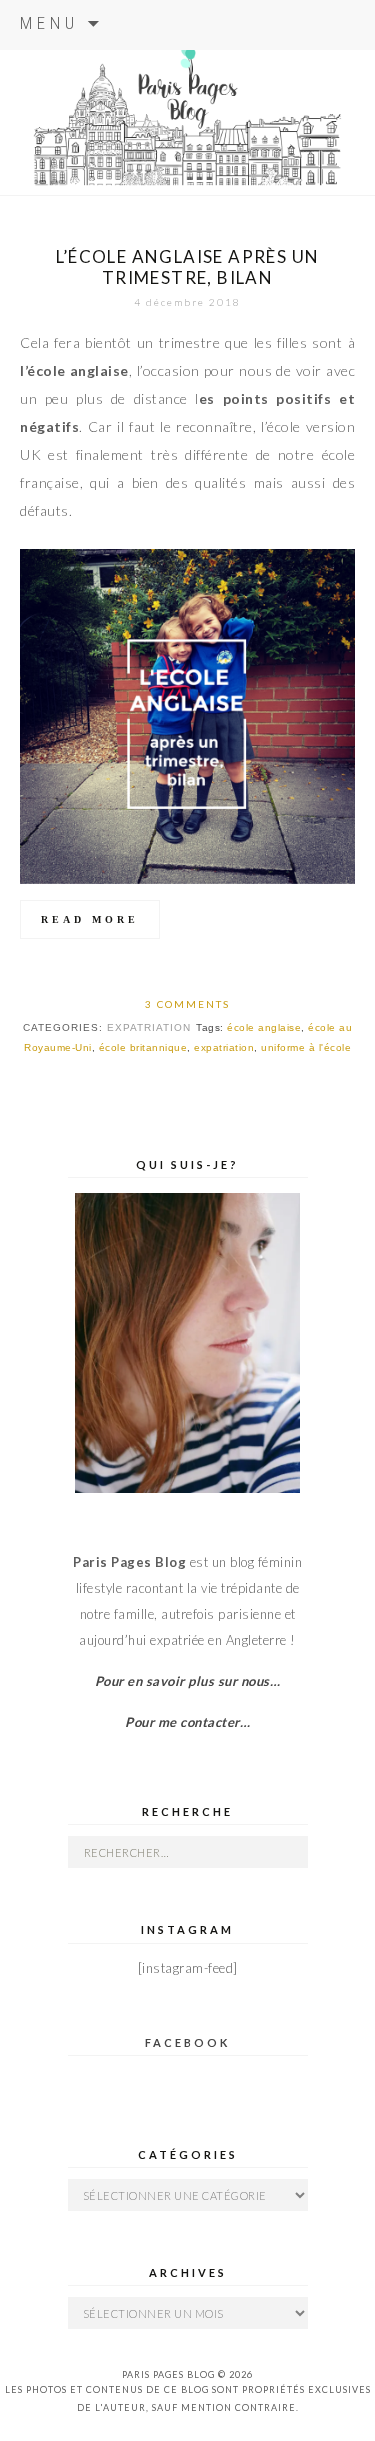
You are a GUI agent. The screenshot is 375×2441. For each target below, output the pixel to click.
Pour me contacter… (187, 1722)
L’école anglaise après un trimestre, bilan (188, 267)
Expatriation (149, 1027)
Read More (90, 919)
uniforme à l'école (306, 1047)
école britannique (143, 1047)
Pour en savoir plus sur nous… (188, 1681)
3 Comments (187, 1004)
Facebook (187, 2042)
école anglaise (264, 1027)
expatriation (224, 1047)
